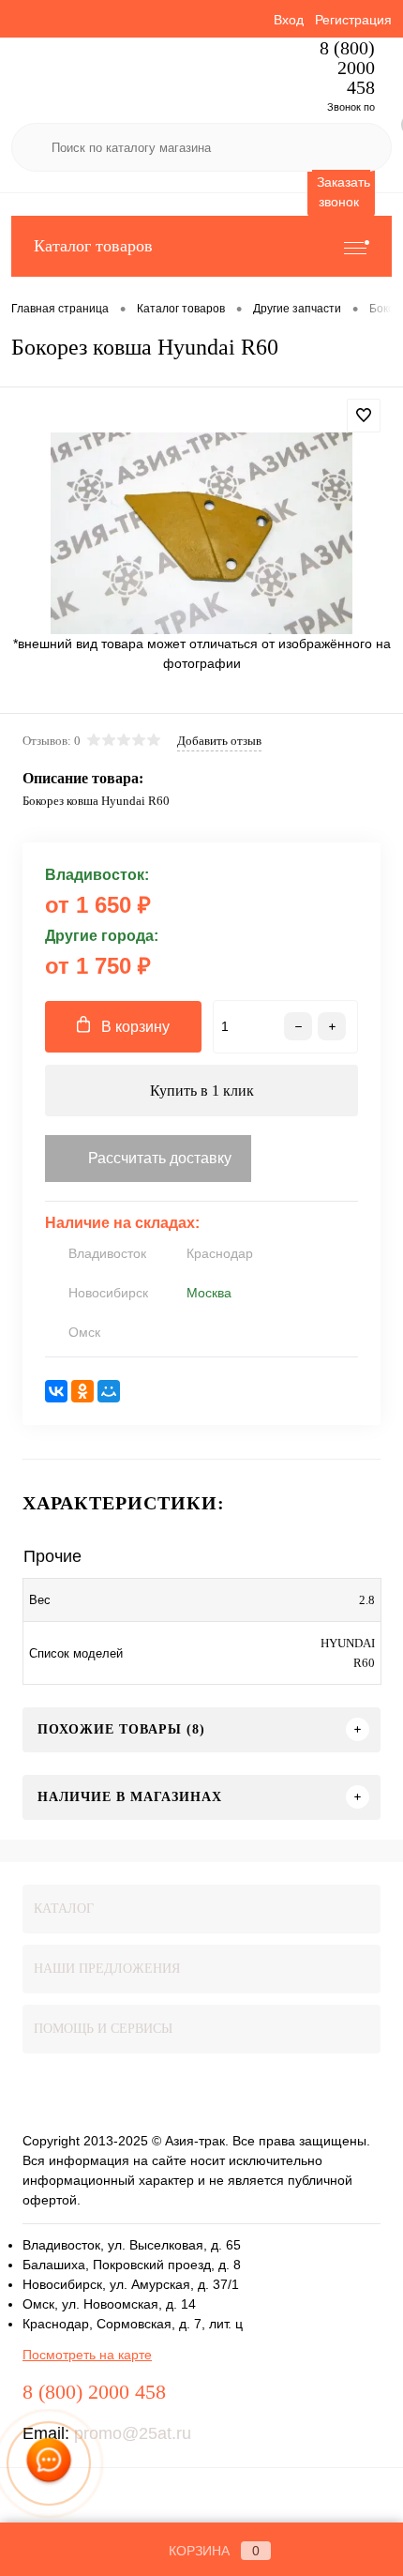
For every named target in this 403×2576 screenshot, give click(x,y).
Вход (289, 20)
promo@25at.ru (133, 2433)
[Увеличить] (201, 533)
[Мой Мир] (109, 1391)
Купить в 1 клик (202, 1091)
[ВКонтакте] (56, 1391)
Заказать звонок (343, 192)
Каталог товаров (93, 246)
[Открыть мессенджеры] (49, 2463)
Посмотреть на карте (87, 2355)
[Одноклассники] (82, 1391)
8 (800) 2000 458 (347, 68)
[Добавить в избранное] (364, 416)
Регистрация (353, 20)
